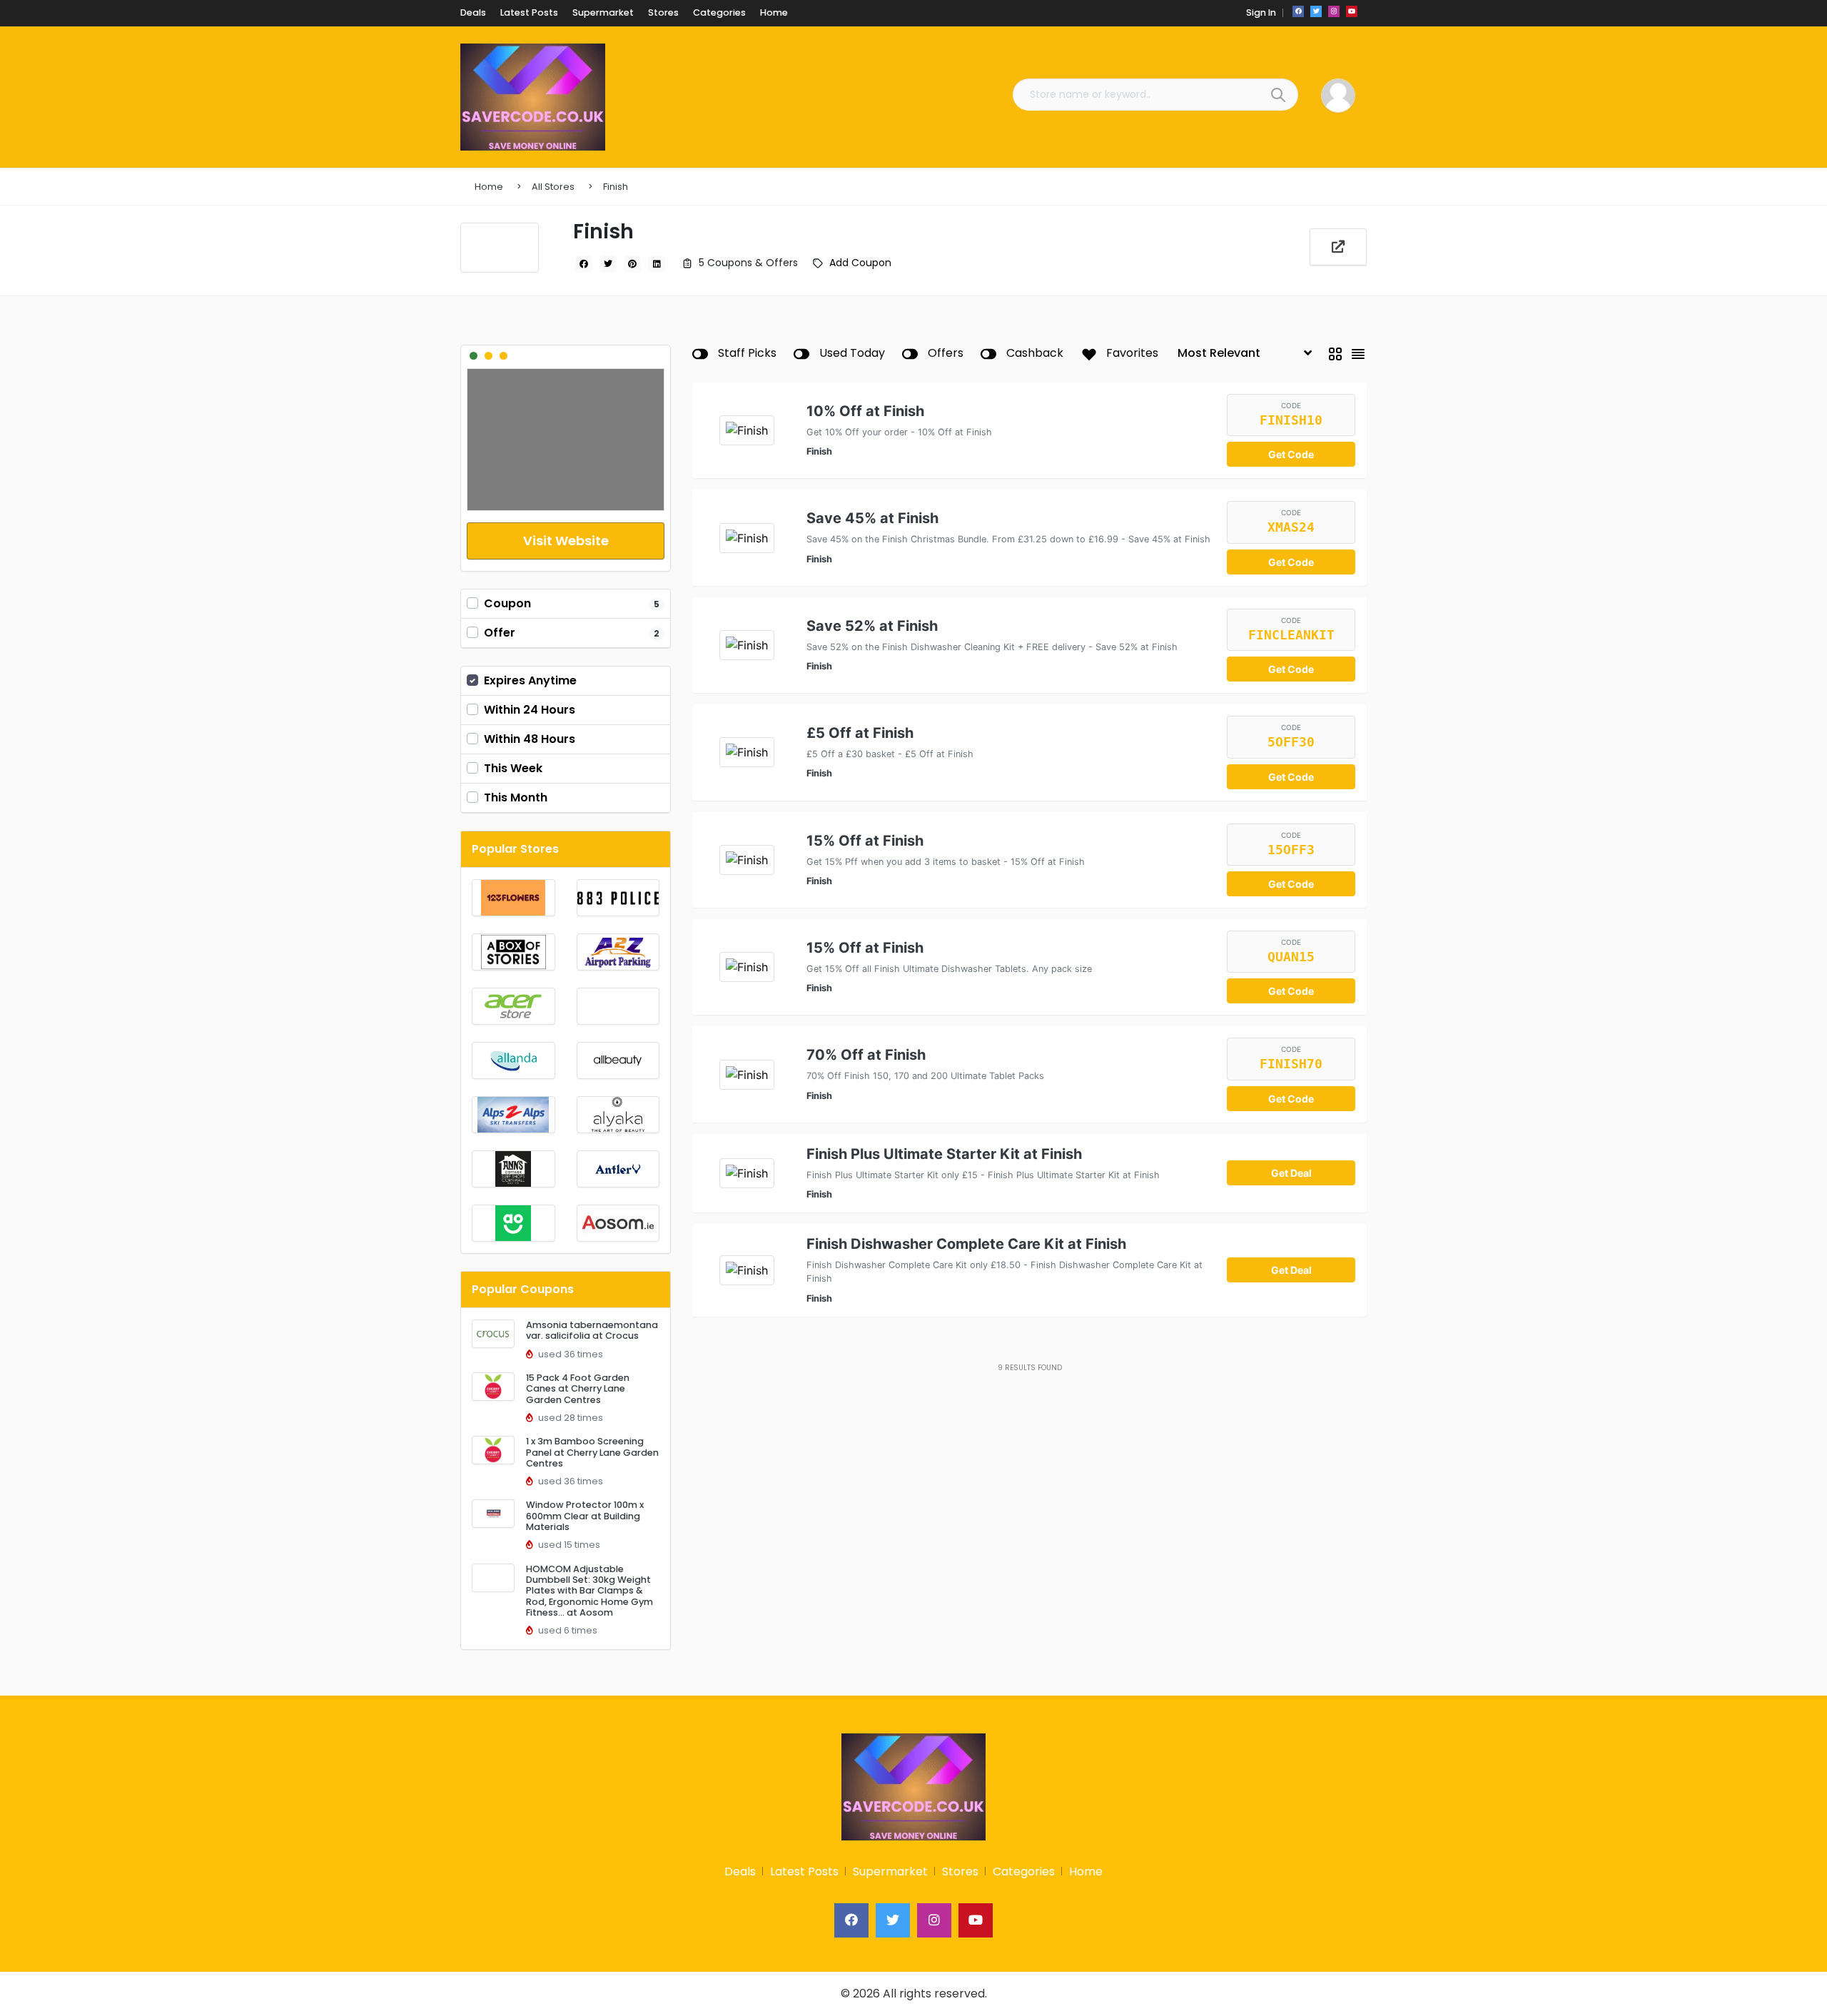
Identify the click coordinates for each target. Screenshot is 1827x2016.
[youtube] (1352, 11)
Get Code (1291, 454)
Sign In (1261, 12)
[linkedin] (657, 264)
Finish (616, 187)
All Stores (553, 187)
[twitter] (1316, 11)
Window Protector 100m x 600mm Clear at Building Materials (585, 1516)
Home (489, 187)
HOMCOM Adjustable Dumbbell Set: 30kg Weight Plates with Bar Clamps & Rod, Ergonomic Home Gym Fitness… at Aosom (589, 1591)
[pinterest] (632, 264)
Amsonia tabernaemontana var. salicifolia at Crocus (592, 1330)
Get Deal (1291, 1173)
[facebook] (1298, 11)
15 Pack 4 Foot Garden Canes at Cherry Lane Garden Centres (578, 1389)
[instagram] (1334, 11)
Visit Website (566, 541)
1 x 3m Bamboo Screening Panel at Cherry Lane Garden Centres (592, 1452)
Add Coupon (860, 263)
